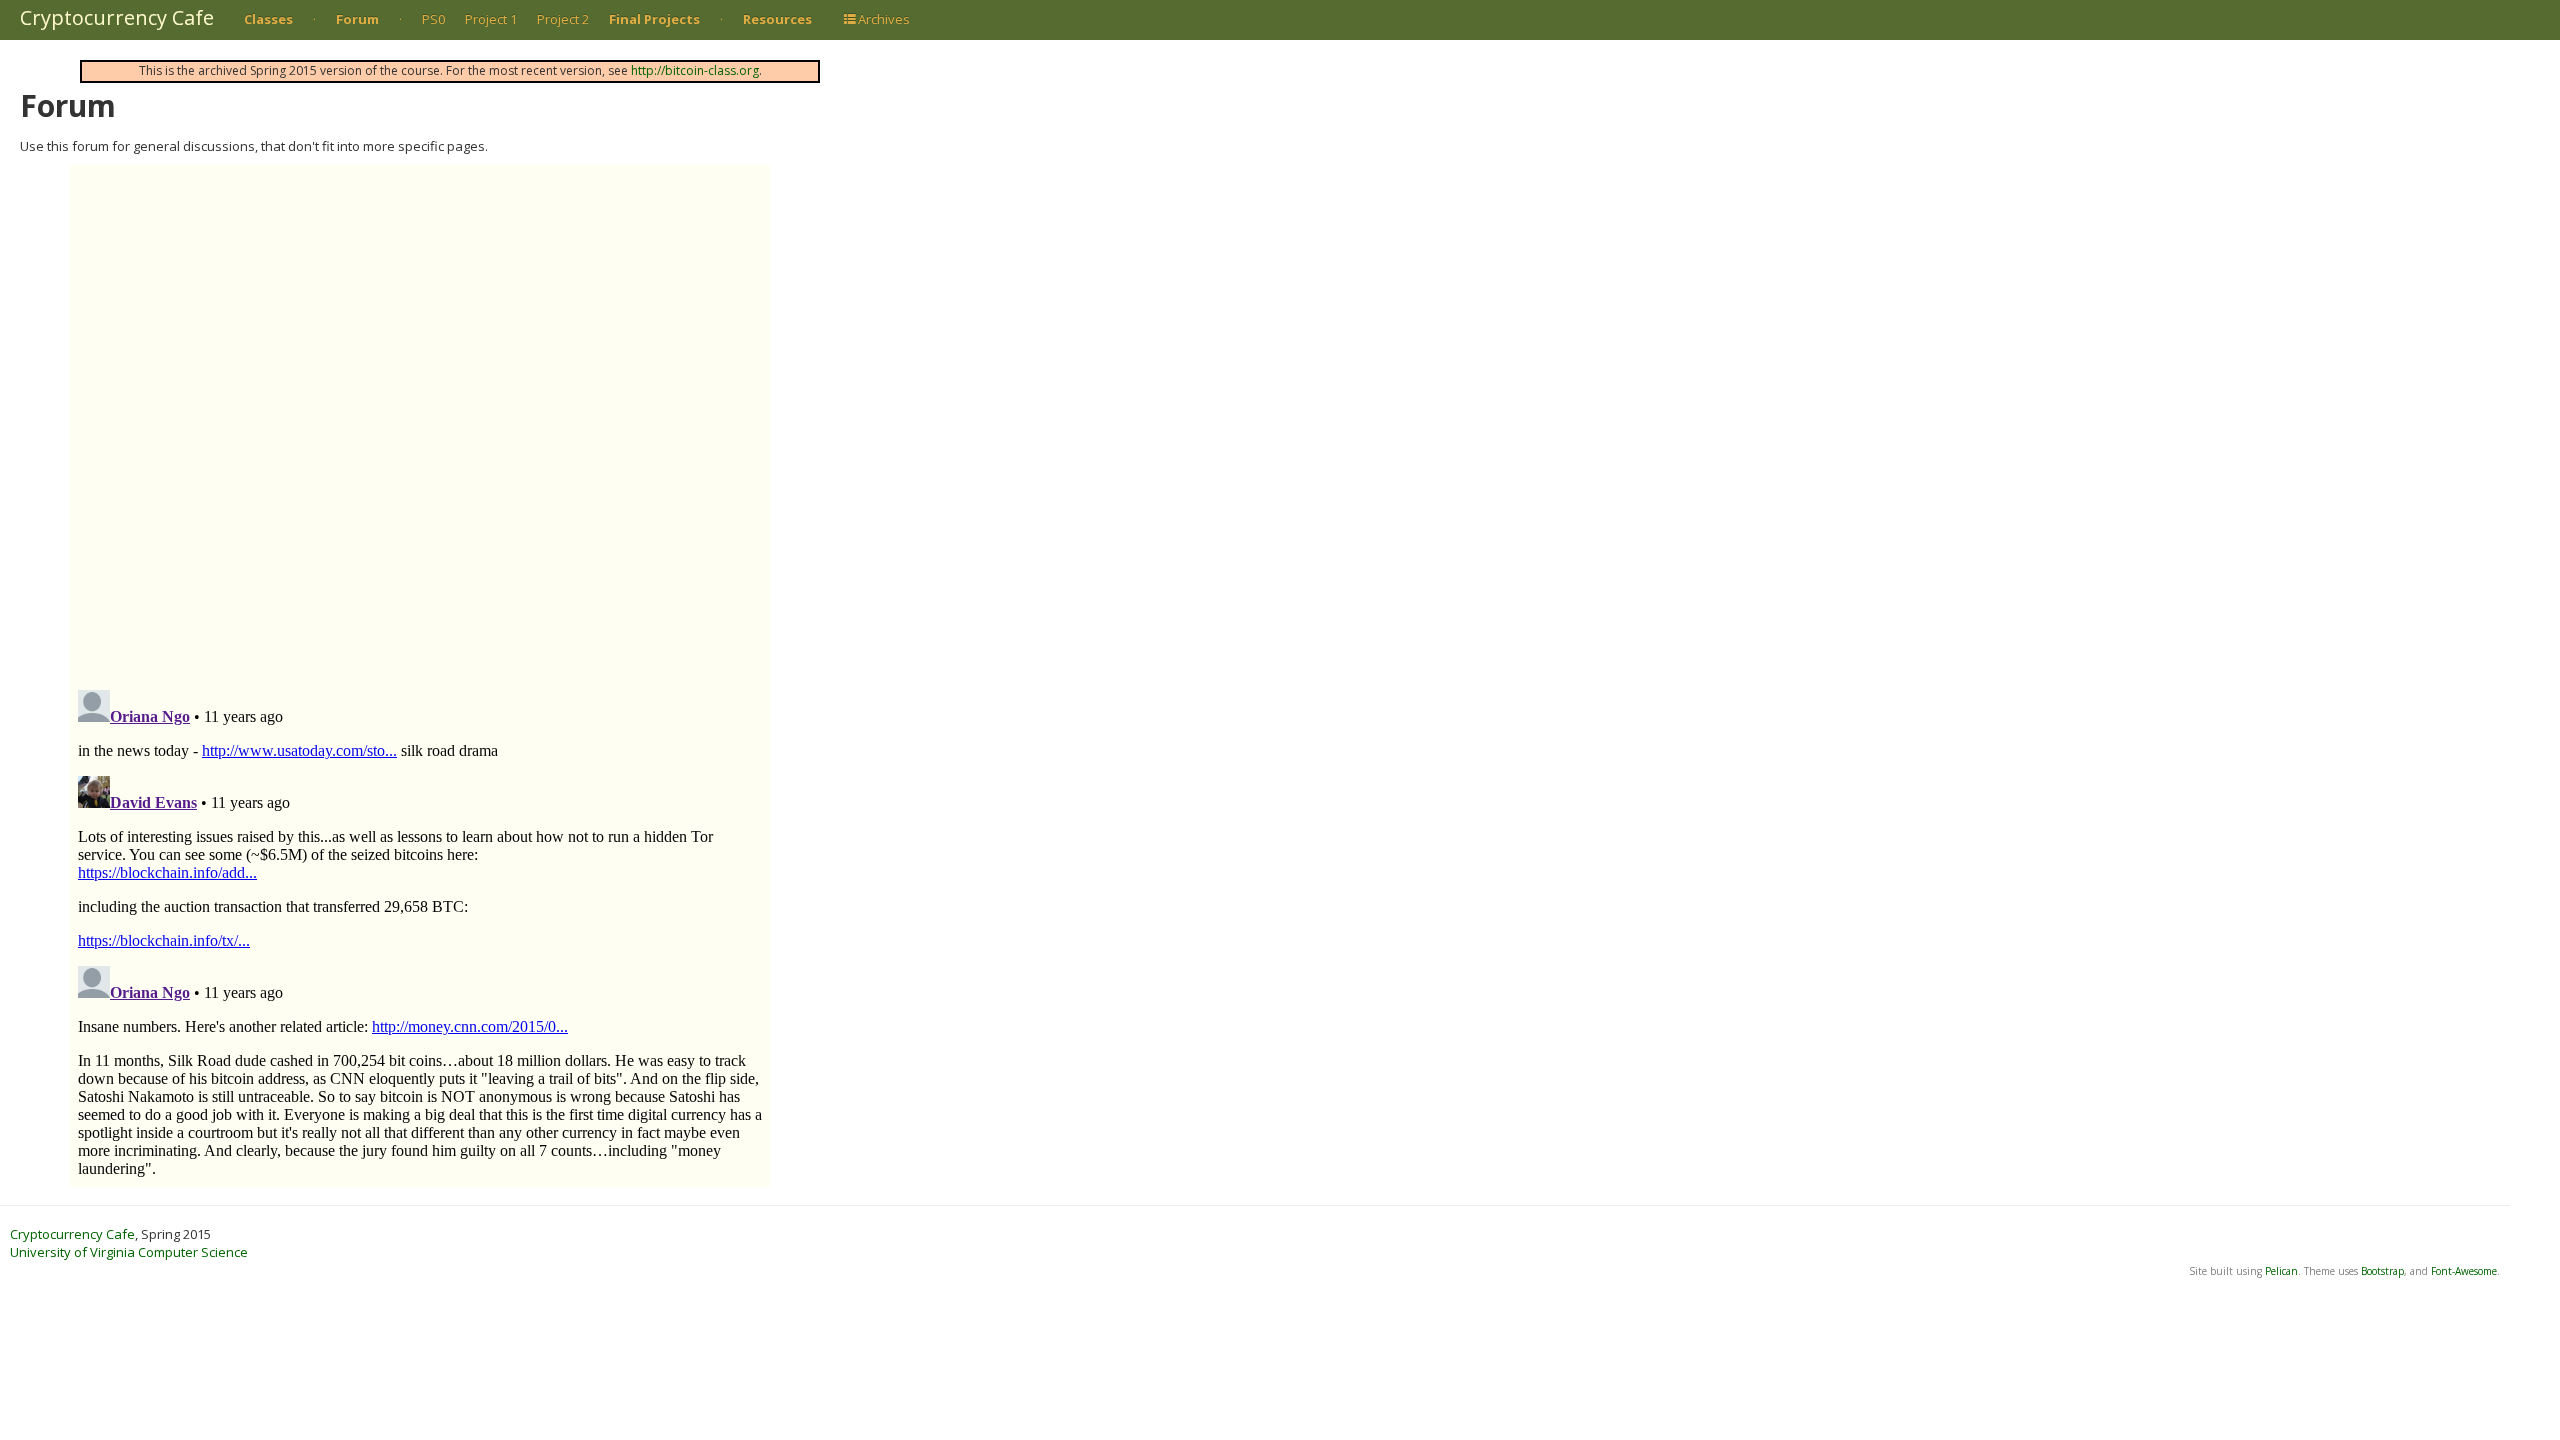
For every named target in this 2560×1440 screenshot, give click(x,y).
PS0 (433, 19)
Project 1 (491, 19)
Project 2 (563, 19)
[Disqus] (420, 415)
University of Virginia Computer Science (129, 1252)
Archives (884, 19)
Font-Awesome (2464, 1271)
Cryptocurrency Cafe (117, 17)
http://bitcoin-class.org (695, 70)
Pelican (2281, 1271)
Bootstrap (2382, 1271)
